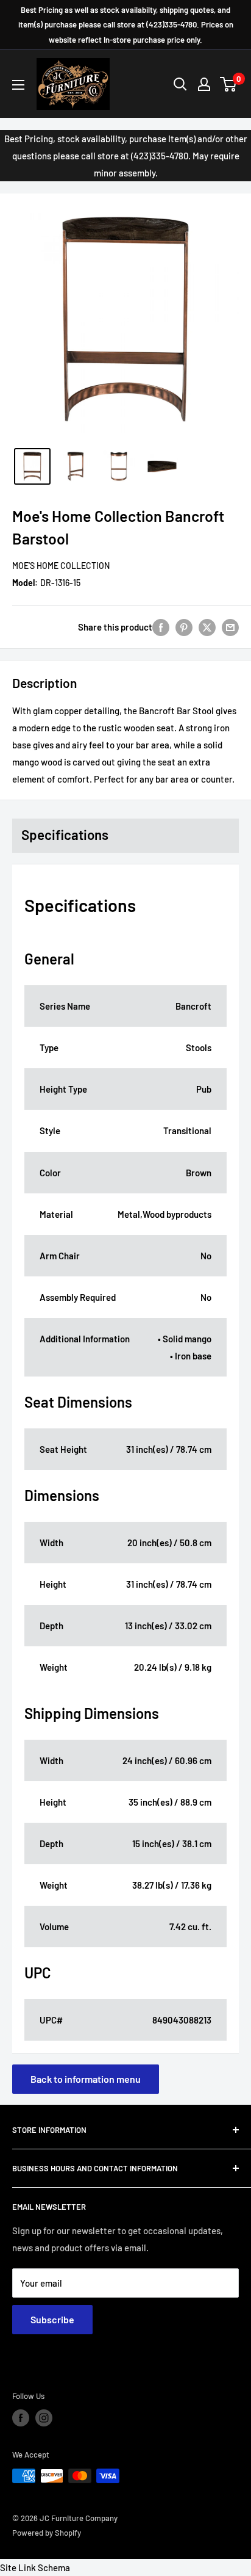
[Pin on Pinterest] (184, 627)
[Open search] (180, 84)
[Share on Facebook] (161, 627)
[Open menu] (18, 85)
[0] (229, 84)
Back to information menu (86, 2079)
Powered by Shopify (47, 2533)
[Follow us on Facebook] (21, 2418)
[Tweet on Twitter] (207, 627)
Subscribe (52, 2319)
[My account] (204, 84)
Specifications (65, 834)
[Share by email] (230, 627)
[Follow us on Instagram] (44, 2418)
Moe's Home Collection (61, 566)
